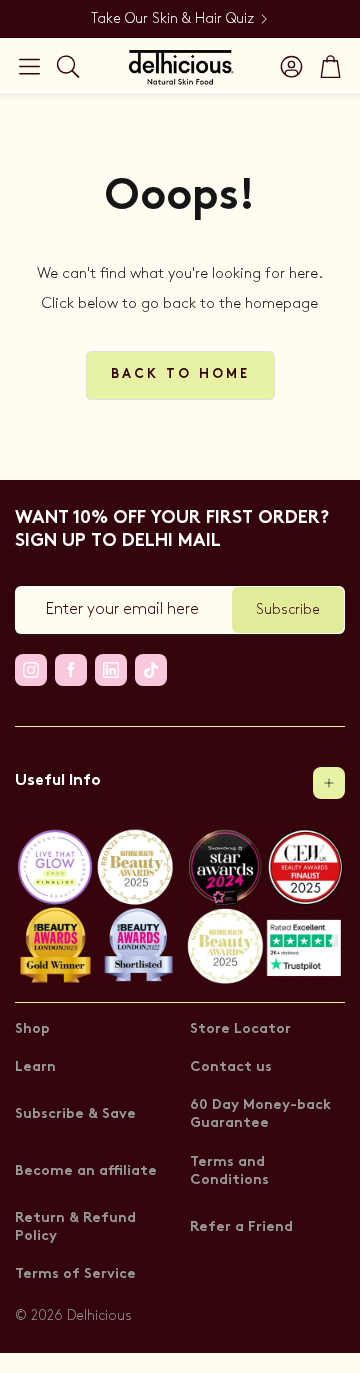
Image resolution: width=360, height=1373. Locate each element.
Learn (35, 1067)
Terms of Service (75, 1274)
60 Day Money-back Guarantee (260, 1114)
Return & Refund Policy (75, 1227)
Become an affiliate (86, 1171)
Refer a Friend (241, 1227)
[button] (29, 66)
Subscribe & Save (75, 1114)
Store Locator (240, 1029)
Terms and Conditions (229, 1171)
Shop (32, 1029)
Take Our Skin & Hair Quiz (172, 18)
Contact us (231, 1067)
